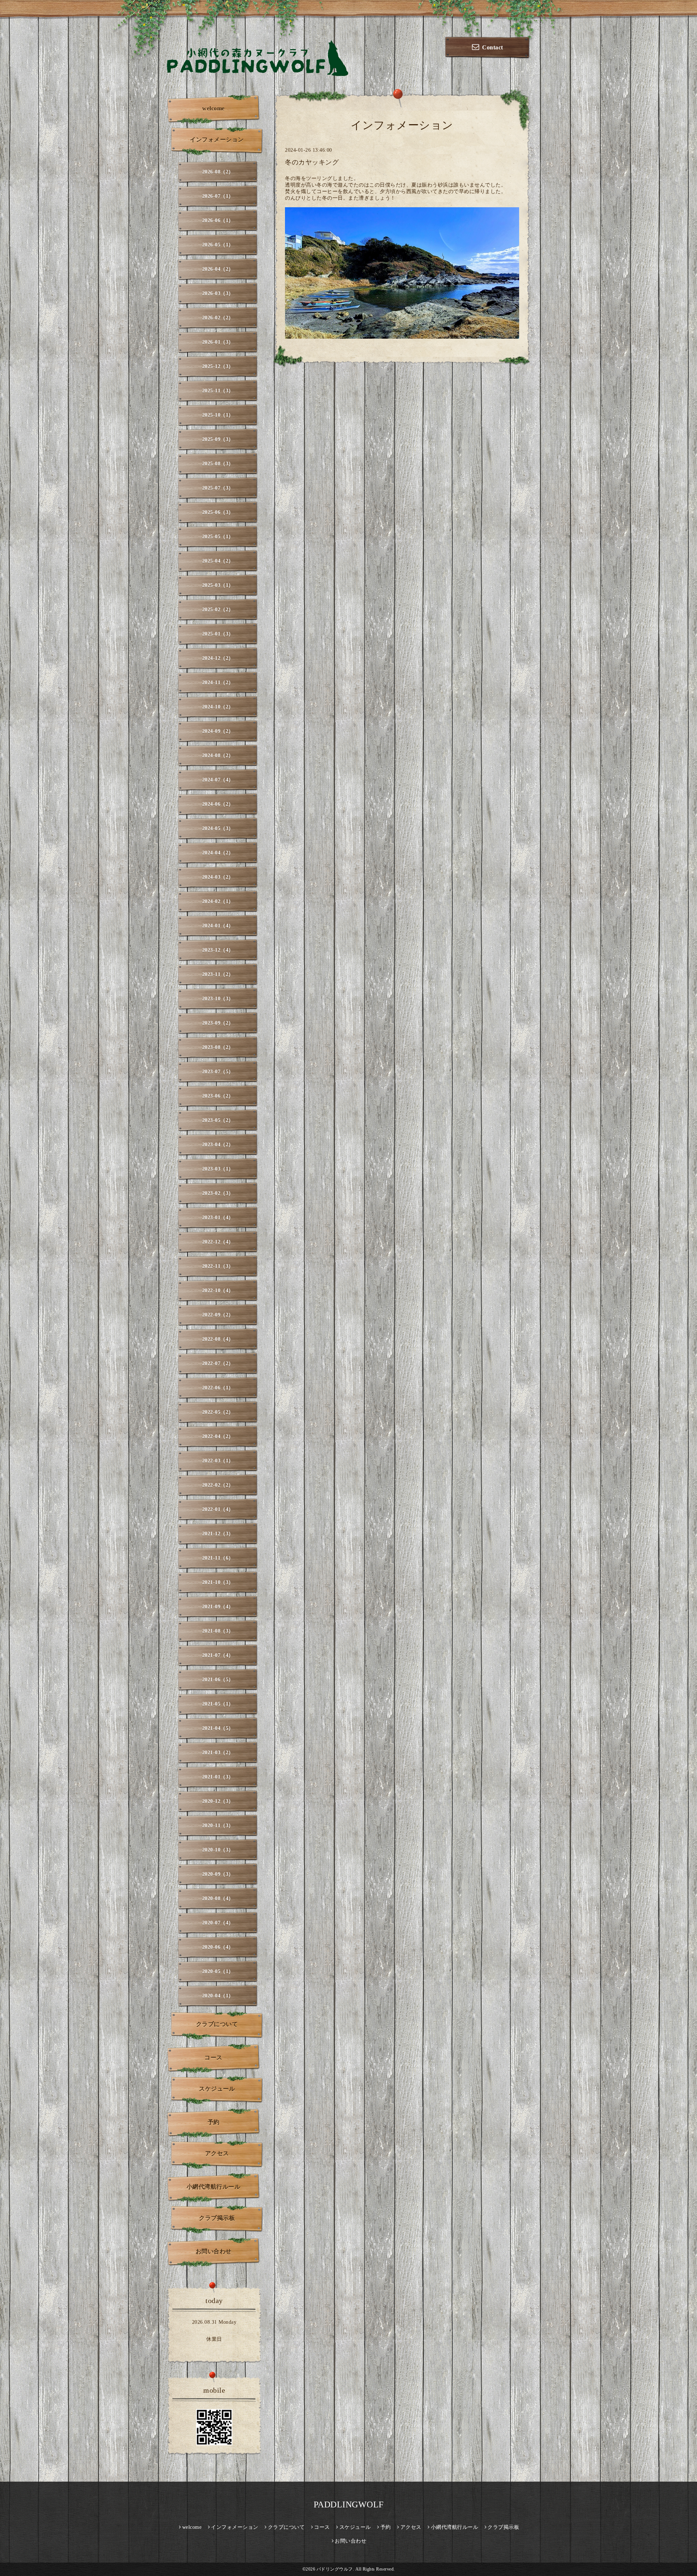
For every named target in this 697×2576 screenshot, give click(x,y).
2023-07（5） (218, 1072)
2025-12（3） (218, 366)
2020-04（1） (218, 1996)
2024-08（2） (218, 756)
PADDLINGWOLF (349, 2504)
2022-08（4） (218, 1339)
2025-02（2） (218, 610)
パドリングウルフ (335, 2569)
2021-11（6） (218, 1558)
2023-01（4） (218, 1218)
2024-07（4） (218, 780)
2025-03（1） (218, 585)
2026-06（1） (218, 221)
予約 (214, 2122)
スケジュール (217, 2089)
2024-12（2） (218, 658)
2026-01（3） (218, 342)
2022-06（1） (218, 1388)
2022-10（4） (218, 1291)
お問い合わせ (214, 2251)
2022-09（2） (218, 1315)
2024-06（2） (218, 804)
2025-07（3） (218, 488)
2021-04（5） (218, 1728)
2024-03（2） (218, 877)
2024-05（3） (218, 828)
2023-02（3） (218, 1193)
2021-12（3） (218, 1534)
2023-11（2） (218, 974)
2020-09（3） (218, 1874)
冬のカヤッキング (312, 162)
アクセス (217, 2153)
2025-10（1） (218, 415)
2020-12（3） (218, 1801)
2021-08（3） (218, 1631)
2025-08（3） (218, 464)
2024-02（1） (218, 901)
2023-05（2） (218, 1120)
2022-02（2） (218, 1485)
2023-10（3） (218, 999)
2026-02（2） (218, 318)
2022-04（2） (218, 1436)
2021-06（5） (218, 1680)
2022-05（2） (218, 1412)
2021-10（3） (218, 1582)
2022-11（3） (218, 1266)
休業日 (214, 2339)
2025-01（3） (218, 634)
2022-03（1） (218, 1461)
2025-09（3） (218, 439)
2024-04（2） (218, 853)
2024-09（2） (218, 731)
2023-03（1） (218, 1169)
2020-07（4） (218, 1923)
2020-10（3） (218, 1850)
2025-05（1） (218, 537)
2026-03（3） (218, 293)
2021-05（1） (218, 1704)
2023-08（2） (218, 1047)
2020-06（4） (218, 1947)
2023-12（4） (218, 950)
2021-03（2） (218, 1753)
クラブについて (217, 2024)
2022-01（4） (218, 1509)
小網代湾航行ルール (214, 2187)
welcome (213, 108)
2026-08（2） (218, 172)
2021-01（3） (218, 1777)
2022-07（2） (218, 1363)
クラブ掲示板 (217, 2218)
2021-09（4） (218, 1607)
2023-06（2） (218, 1096)
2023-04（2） (218, 1145)
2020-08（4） (218, 1899)
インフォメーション (217, 140)
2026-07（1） (218, 196)
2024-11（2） (218, 683)
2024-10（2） (218, 707)
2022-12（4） (218, 1242)
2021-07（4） (218, 1655)
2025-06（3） (218, 512)
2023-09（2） (218, 1023)
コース (213, 2057)
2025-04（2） (218, 561)
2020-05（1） (218, 1971)
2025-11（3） (218, 391)
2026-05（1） (218, 245)
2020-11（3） (218, 1826)
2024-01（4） (218, 926)
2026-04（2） (218, 269)
